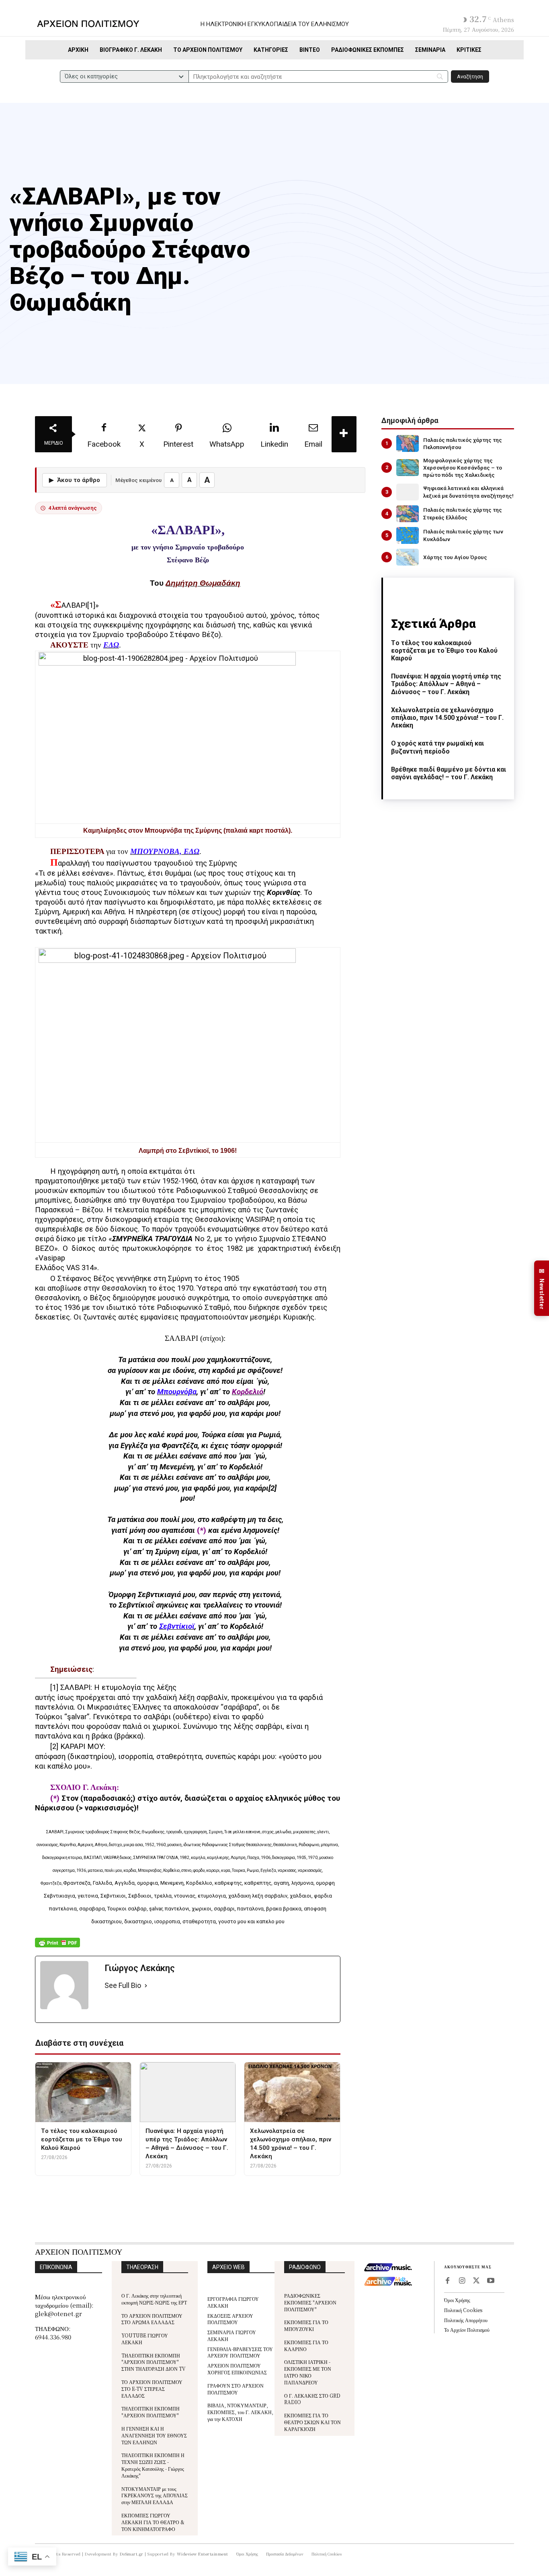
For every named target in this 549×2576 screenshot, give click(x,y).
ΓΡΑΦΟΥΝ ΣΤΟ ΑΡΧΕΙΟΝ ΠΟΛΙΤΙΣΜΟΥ (236, 2389)
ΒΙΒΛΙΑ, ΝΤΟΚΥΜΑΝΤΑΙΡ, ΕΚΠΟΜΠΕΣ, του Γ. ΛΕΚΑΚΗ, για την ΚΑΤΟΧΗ (240, 2412)
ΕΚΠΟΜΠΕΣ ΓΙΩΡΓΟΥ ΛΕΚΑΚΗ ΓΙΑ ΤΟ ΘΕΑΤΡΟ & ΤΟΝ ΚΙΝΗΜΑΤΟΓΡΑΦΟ (153, 2522)
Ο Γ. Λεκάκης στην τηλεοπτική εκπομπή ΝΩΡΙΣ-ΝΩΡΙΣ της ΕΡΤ (154, 2299)
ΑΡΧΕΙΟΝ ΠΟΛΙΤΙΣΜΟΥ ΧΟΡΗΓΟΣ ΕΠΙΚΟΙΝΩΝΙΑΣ (237, 2369)
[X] (476, 2281)
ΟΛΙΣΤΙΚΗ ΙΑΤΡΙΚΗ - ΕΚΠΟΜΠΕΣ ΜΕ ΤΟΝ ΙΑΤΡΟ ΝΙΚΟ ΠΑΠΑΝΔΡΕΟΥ (308, 2372)
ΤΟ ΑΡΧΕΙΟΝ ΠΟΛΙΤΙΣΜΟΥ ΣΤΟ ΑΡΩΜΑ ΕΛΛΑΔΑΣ (152, 2319)
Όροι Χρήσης (457, 2300)
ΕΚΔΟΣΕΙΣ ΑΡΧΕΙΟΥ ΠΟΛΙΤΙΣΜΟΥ (230, 2319)
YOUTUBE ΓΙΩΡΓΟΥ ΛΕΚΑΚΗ (145, 2339)
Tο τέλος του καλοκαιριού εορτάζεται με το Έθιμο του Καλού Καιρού (444, 651)
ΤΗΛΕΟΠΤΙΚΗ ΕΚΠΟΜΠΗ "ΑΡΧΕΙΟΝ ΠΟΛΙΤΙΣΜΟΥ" (151, 2412)
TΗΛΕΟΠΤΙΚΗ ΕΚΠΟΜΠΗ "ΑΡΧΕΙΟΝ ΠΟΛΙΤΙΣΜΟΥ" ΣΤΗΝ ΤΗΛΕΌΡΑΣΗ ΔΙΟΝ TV (154, 2362)
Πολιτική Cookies (463, 2310)
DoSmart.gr (132, 2554)
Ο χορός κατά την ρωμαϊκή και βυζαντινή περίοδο (437, 747)
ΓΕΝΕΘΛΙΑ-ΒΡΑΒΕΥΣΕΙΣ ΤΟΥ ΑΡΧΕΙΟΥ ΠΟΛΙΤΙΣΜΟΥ (240, 2352)
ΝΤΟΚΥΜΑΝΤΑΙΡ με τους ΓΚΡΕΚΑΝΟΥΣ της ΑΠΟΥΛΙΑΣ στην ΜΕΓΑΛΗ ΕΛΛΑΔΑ (155, 2495)
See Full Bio (123, 1985)
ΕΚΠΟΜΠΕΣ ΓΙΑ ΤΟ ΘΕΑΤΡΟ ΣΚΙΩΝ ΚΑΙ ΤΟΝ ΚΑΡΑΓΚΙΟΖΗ (312, 2422)
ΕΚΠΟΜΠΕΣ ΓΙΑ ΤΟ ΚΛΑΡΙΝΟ (306, 2345)
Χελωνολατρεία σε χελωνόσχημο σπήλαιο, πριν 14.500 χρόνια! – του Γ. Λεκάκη (447, 718)
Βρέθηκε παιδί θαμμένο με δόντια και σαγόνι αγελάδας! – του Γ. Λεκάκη (449, 773)
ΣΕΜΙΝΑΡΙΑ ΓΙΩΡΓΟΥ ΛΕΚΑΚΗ (232, 2335)
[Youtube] (491, 2281)
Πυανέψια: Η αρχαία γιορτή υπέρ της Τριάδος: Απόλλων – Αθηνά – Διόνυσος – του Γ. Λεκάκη (446, 684)
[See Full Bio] (146, 1986)
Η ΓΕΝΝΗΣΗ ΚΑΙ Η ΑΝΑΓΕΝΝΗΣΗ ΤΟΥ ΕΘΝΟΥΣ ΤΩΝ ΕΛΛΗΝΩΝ (154, 2435)
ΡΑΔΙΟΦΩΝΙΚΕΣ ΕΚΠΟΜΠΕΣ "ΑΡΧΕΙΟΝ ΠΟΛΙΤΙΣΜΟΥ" (310, 2302)
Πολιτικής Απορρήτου (466, 2320)
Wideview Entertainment (203, 2554)
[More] (344, 434)
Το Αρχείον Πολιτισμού (467, 2330)
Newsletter (542, 1288)
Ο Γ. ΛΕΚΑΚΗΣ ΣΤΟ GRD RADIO (312, 2399)
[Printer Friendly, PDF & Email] (57, 1947)
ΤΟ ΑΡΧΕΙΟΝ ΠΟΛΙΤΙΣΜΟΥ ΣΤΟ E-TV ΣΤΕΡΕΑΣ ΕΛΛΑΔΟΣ (152, 2389)
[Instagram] (462, 2281)
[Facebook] (447, 2281)
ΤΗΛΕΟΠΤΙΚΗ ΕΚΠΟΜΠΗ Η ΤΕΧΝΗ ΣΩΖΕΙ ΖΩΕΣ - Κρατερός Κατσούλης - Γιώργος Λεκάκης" (153, 2465)
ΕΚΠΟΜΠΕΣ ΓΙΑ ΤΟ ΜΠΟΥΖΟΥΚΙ (306, 2325)
